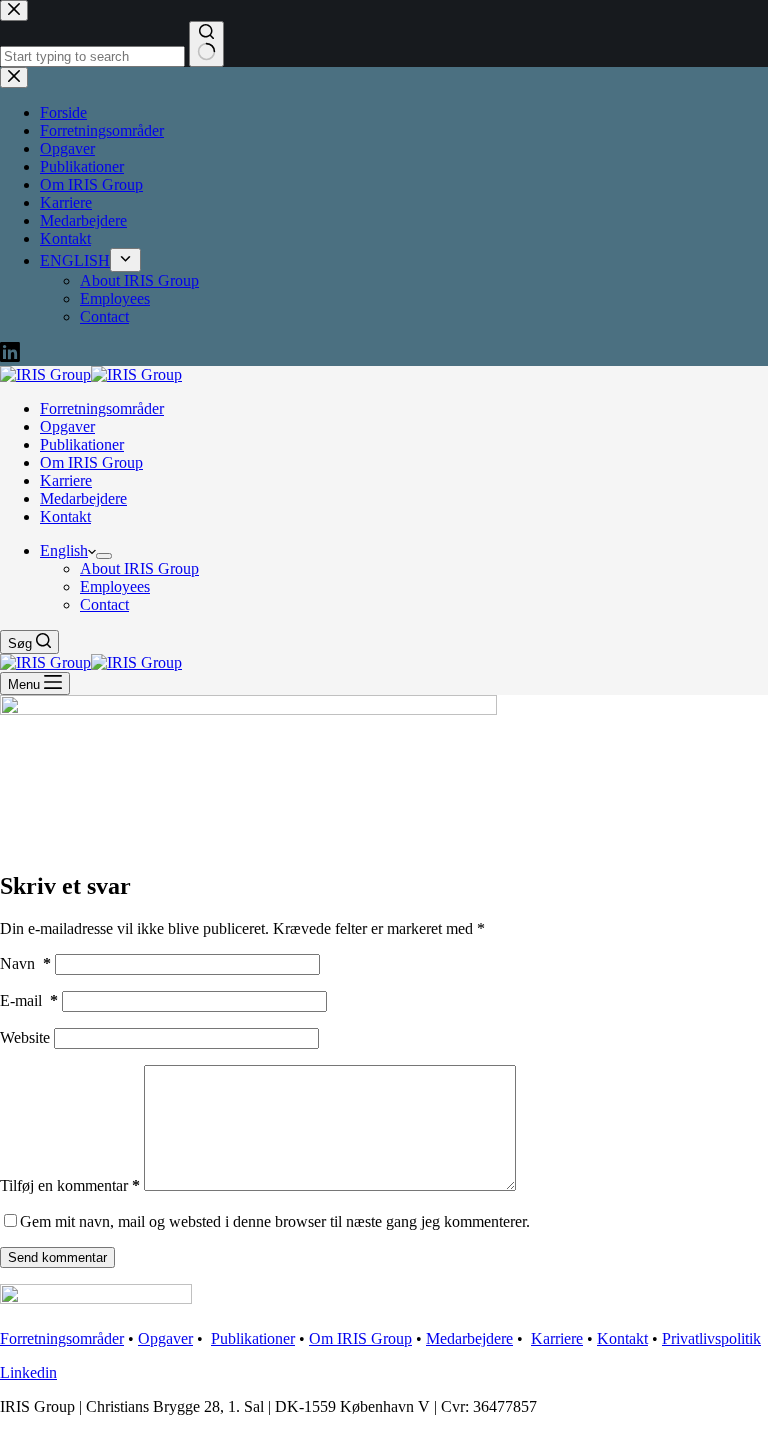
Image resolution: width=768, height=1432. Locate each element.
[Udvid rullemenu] (104, 556)
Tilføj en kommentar (70, 1185)
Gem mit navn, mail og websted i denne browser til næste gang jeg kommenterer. (275, 1221)
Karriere (66, 480)
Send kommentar (57, 1257)
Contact (104, 604)
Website (25, 1037)
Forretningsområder (102, 408)
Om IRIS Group (91, 462)
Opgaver (67, 426)
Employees (115, 586)
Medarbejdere (83, 498)
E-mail (29, 1000)
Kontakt (65, 516)
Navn (25, 963)
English (64, 550)
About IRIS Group (139, 568)
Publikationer (82, 444)
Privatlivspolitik (711, 1338)
